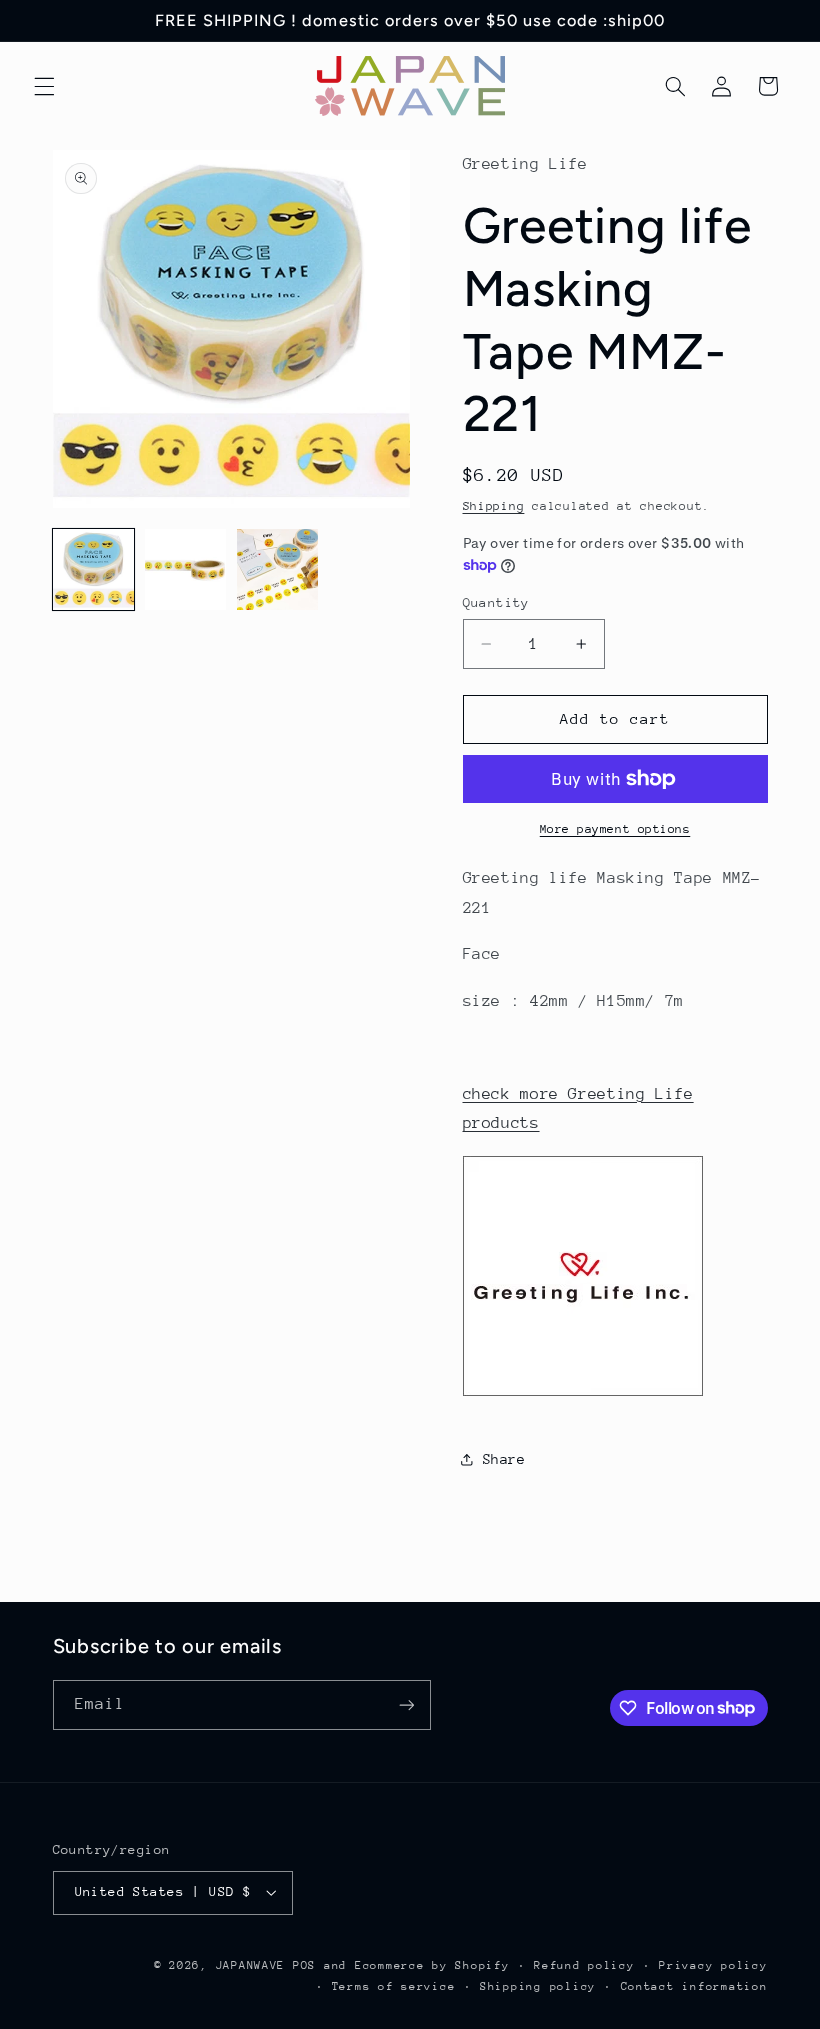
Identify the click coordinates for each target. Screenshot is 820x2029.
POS (304, 1965)
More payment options (615, 829)
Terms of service (394, 1986)
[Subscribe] (406, 1704)
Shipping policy (538, 1986)
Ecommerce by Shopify (432, 1965)
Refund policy (584, 1965)
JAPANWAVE (251, 1965)
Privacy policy (713, 1965)
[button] (44, 86)
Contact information (694, 1986)
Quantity (496, 602)
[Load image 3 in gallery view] (278, 570)
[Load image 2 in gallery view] (186, 570)
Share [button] (504, 1459)
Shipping (494, 506)
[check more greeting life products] (583, 1395)
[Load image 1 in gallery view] (94, 570)
